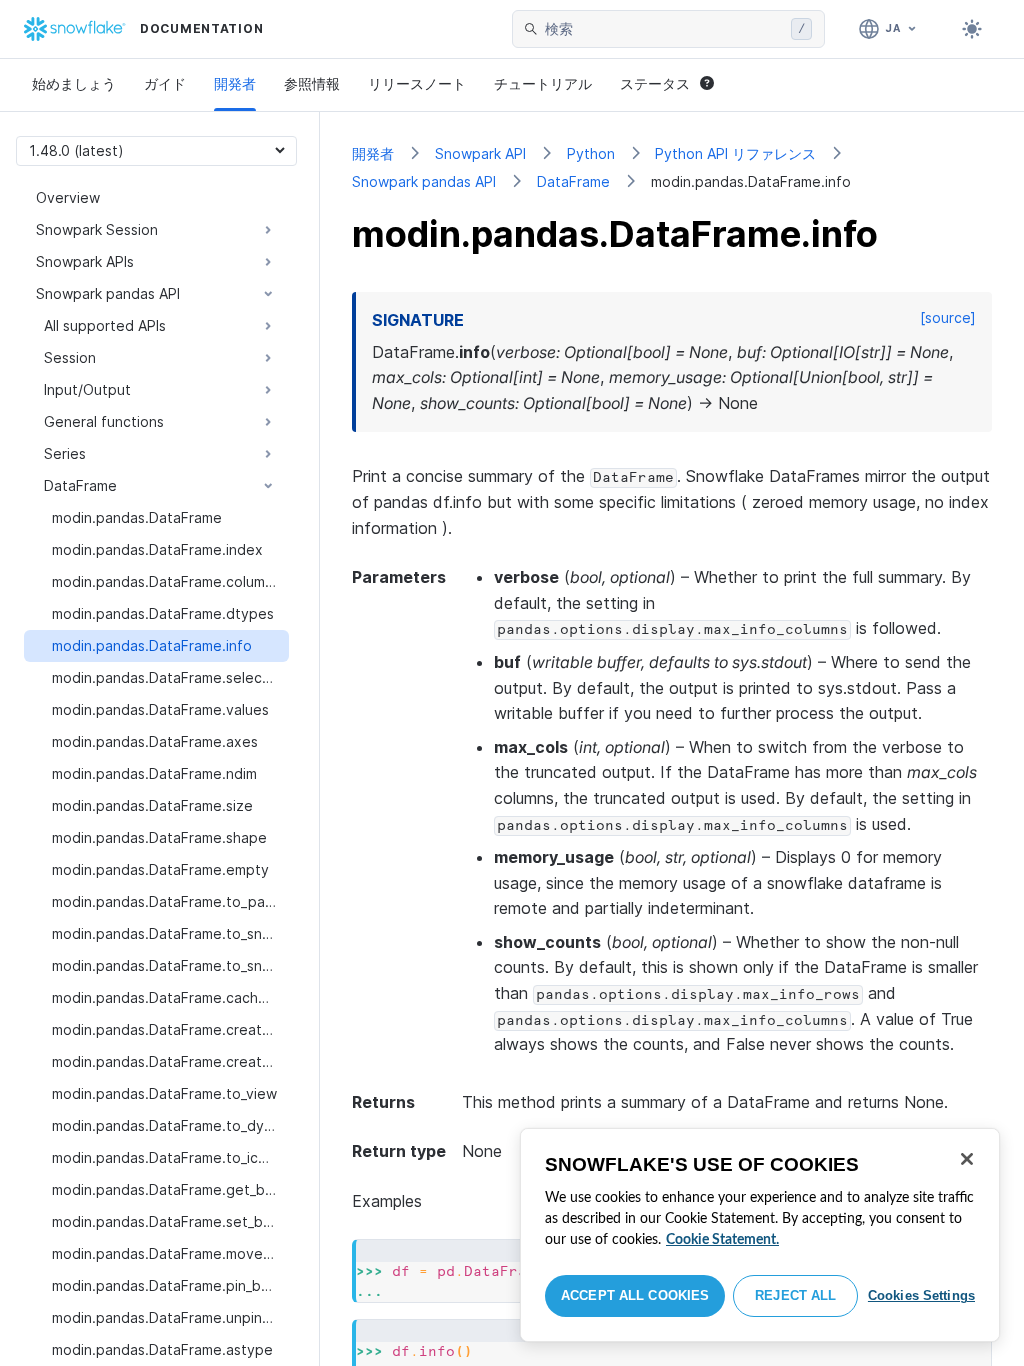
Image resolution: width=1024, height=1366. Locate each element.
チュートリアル (543, 83)
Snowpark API (480, 153)
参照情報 (312, 83)
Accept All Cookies (635, 1295)
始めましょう (74, 83)
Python (591, 153)
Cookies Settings (921, 1295)
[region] (760, 1235)
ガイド (165, 83)
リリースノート (417, 83)
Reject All (795, 1295)
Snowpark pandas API (424, 181)
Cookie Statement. (722, 1240)
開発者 (235, 83)
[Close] (967, 1159)
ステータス (655, 83)
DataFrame (573, 181)
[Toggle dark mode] (972, 29)
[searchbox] (664, 29)
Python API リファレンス (735, 153)
